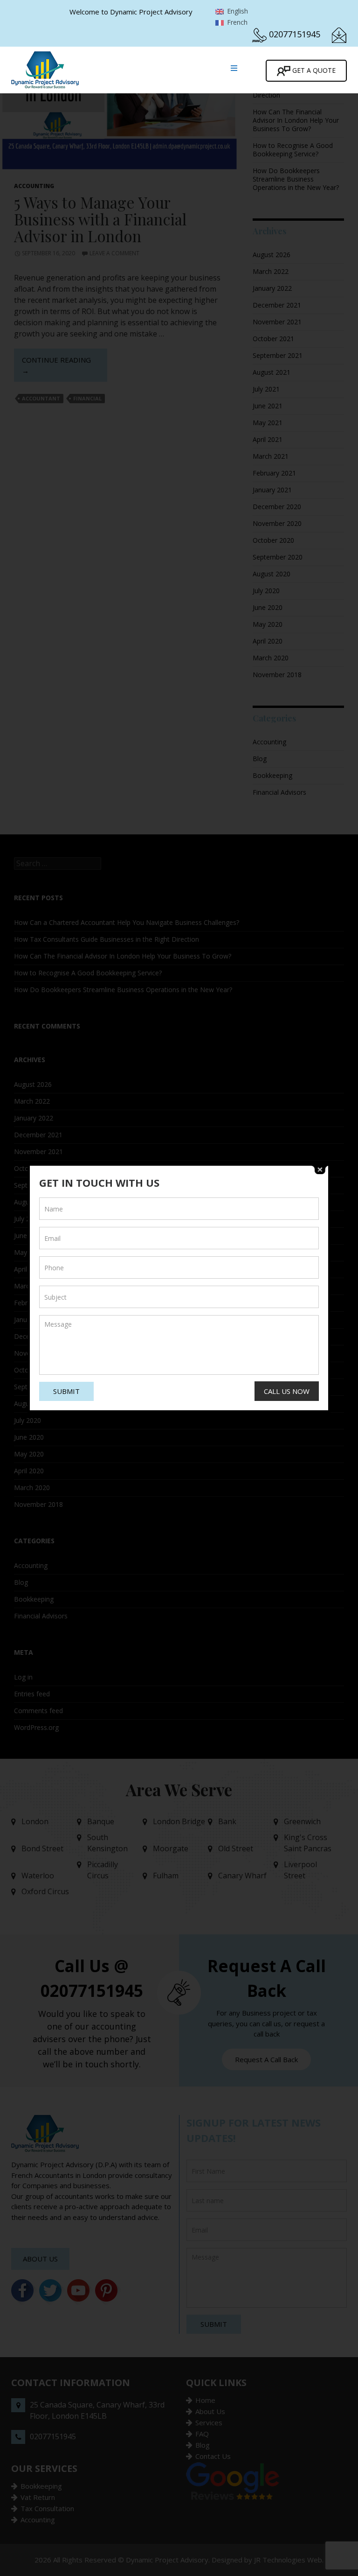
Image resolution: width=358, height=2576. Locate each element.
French (236, 22)
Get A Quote (313, 70)
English (237, 11)
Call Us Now (287, 1391)
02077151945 (295, 34)
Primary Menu (230, 68)
